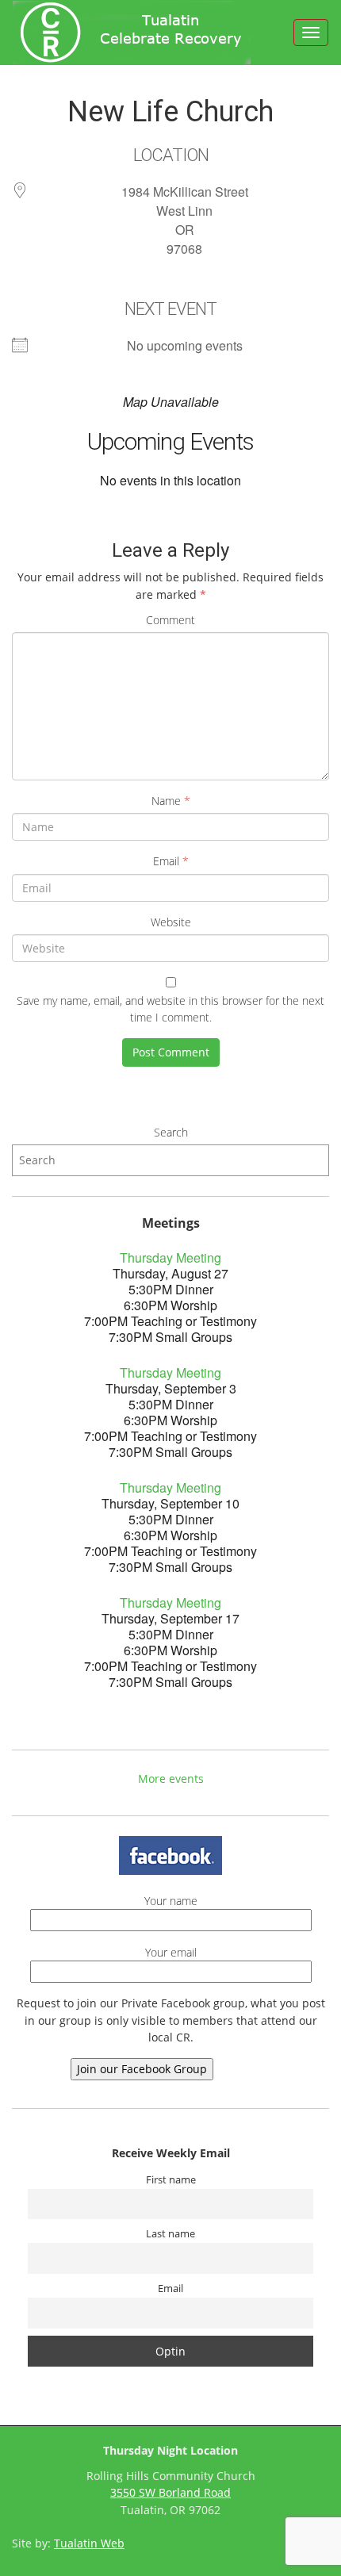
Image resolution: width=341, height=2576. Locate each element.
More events (171, 1779)
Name (171, 801)
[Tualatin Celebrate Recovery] (132, 33)
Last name (170, 2234)
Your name (171, 1901)
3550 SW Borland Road (170, 2492)
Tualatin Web (89, 2543)
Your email (171, 1952)
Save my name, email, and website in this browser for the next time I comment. (170, 1009)
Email (171, 861)
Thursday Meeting (170, 1257)
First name (171, 2180)
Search (171, 1132)
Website (171, 922)
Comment (170, 620)
